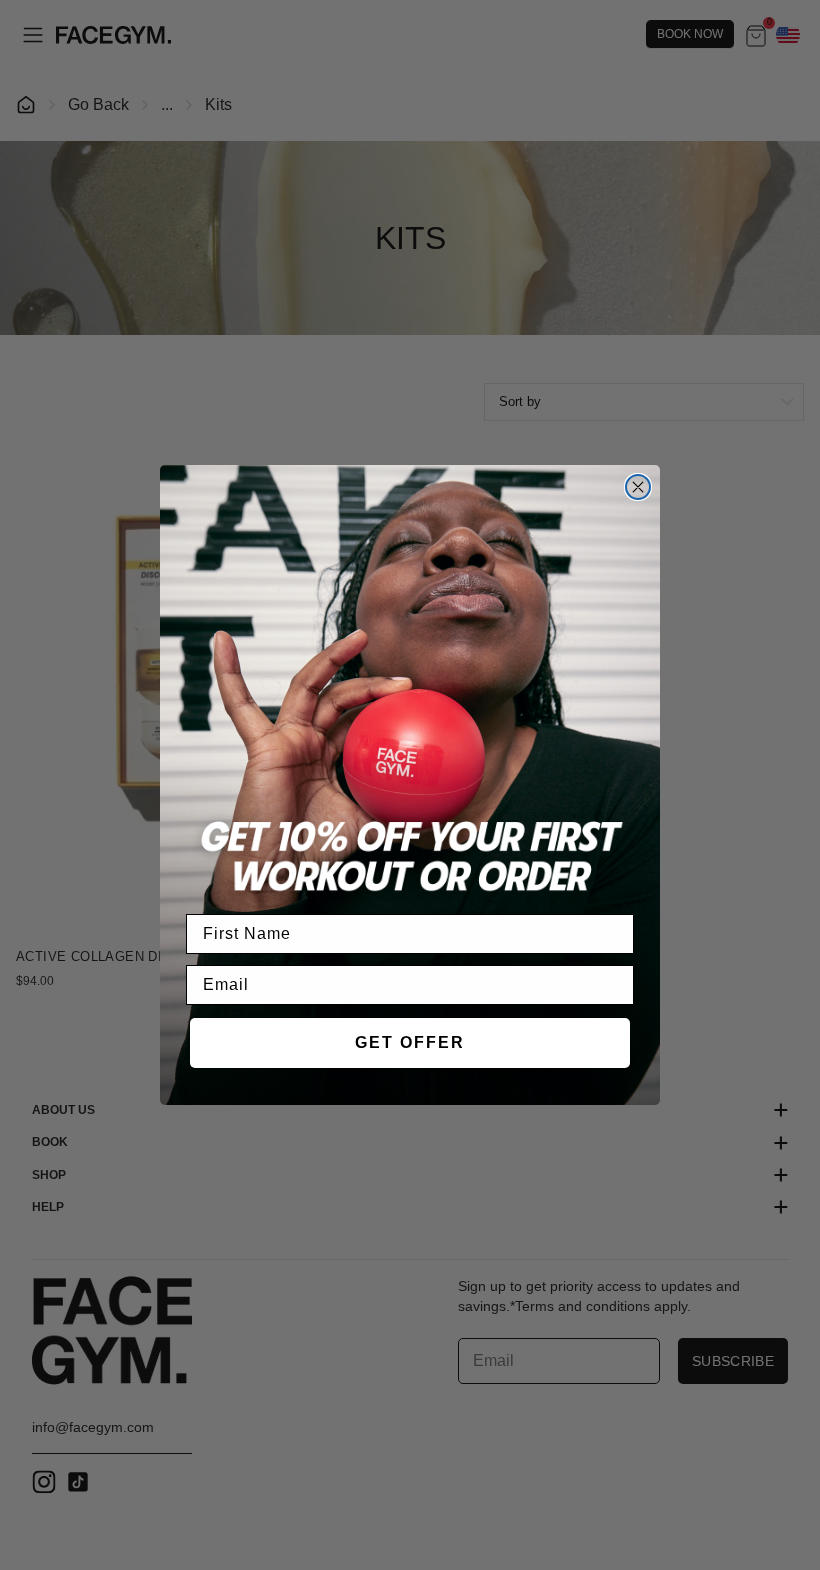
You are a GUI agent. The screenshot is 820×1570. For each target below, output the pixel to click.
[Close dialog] (638, 487)
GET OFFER (410, 1042)
